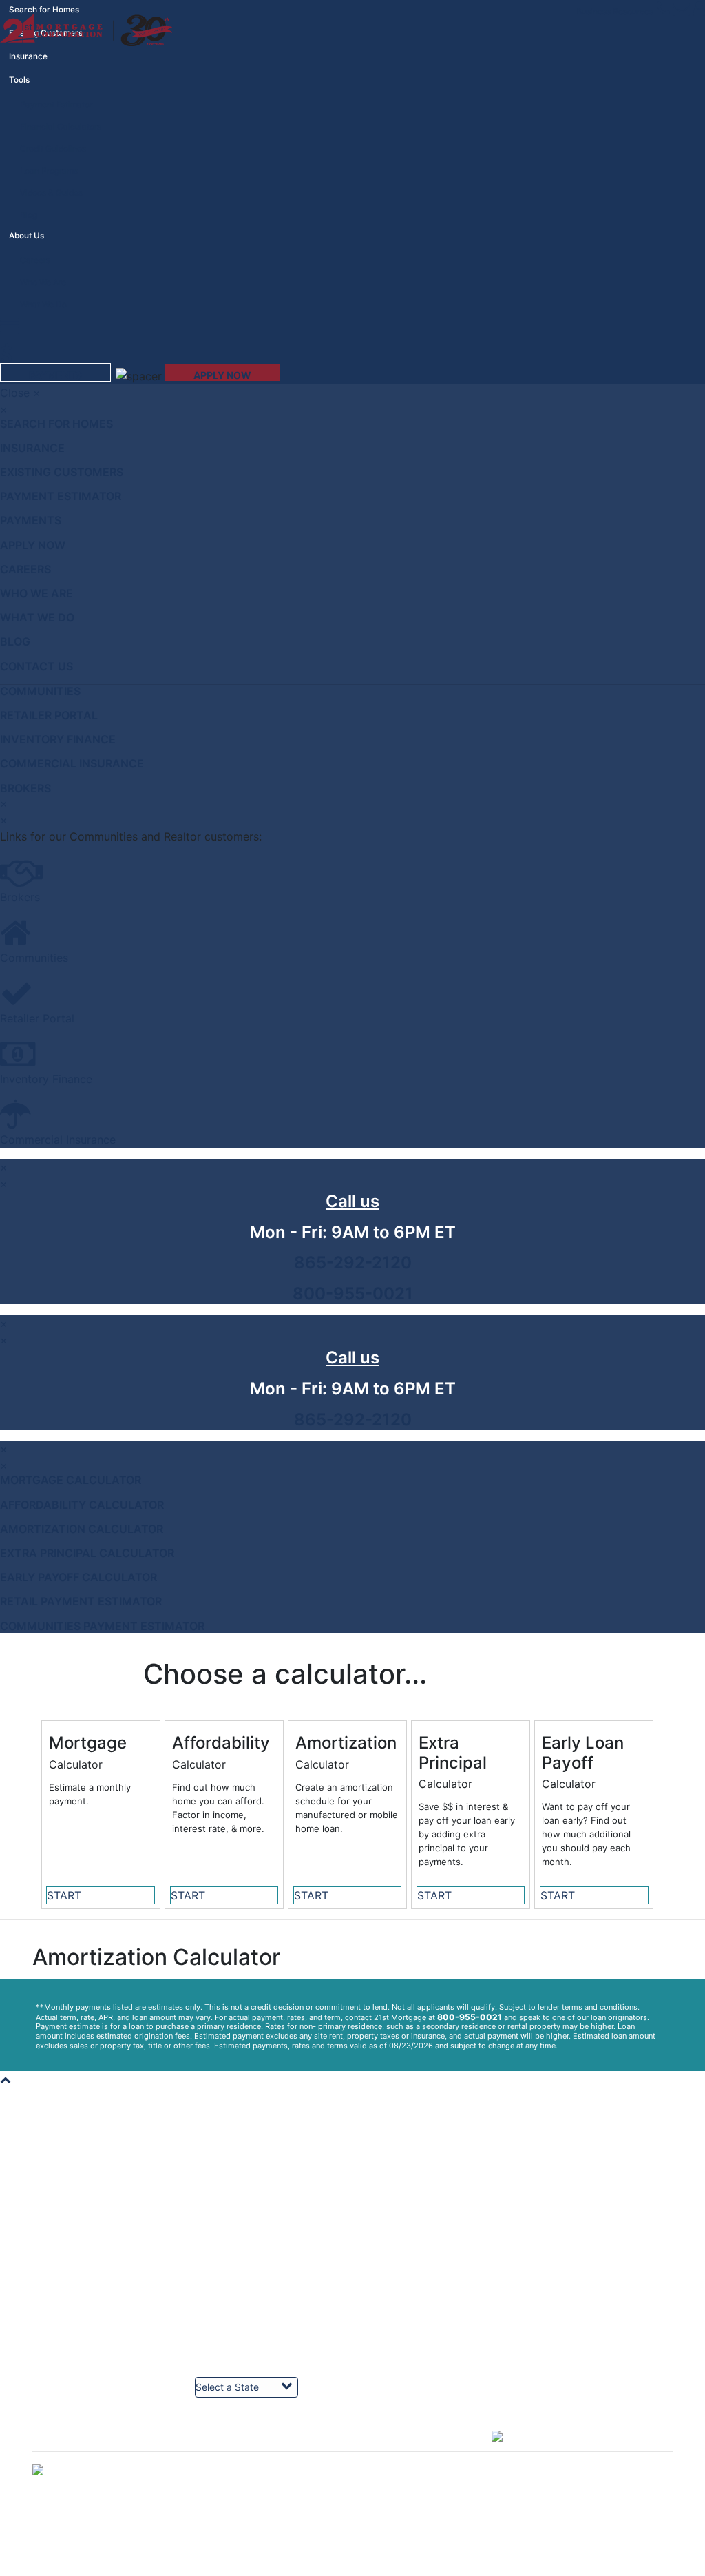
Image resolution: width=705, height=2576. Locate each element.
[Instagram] (400, 2445)
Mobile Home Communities (84, 2330)
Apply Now (33, 545)
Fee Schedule (59, 2243)
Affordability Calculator (82, 1505)
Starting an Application (239, 2218)
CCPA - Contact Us (395, 2355)
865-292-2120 (353, 1263)
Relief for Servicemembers (245, 2280)
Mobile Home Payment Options (418, 2292)
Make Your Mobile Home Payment (423, 2181)
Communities (40, 691)
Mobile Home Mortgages (568, 2255)
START (64, 1895)
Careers (35, 260)
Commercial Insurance (72, 763)
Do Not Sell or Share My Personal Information (352, 2569)
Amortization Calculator (82, 1529)
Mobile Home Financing (566, 2230)
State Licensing (550, 2292)
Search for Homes (56, 424)
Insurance (28, 56)
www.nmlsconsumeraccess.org (580, 2355)
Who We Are (43, 282)
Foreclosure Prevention (403, 2305)
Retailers (49, 2292)
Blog (29, 215)
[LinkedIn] (295, 2445)
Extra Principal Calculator (87, 1553)
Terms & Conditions (70, 2255)
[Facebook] (85, 2445)
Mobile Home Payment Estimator (257, 2206)
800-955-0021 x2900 (430, 2268)
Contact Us (36, 666)
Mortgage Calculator (71, 1480)
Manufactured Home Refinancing (584, 2218)
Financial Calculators (61, 126)
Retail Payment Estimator (81, 1601)
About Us (50, 2206)
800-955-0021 (353, 1294)
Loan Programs (49, 171)
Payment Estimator (56, 104)
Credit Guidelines (53, 148)
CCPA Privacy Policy (398, 2342)
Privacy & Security (394, 2330)
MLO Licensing (549, 2317)
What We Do (43, 304)
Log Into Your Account (75, 2181)
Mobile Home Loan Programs (250, 2230)
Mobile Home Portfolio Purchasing (98, 2230)
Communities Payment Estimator (102, 1626)
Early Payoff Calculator (78, 1577)
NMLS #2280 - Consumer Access (585, 2330)
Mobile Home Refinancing (570, 2268)
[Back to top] (6, 2079)
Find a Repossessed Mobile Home (260, 2181)
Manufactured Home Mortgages (582, 2206)
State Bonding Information (570, 2305)
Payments (31, 520)
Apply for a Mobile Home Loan (253, 2193)
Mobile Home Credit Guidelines (254, 2243)
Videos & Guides (51, 193)
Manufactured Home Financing (580, 2181)
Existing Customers (62, 472)
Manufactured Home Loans (573, 2193)
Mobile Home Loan (557, 2243)
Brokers (25, 788)
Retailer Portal (49, 715)
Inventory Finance (58, 739)
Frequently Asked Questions (249, 2292)
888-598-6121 (414, 2193)
